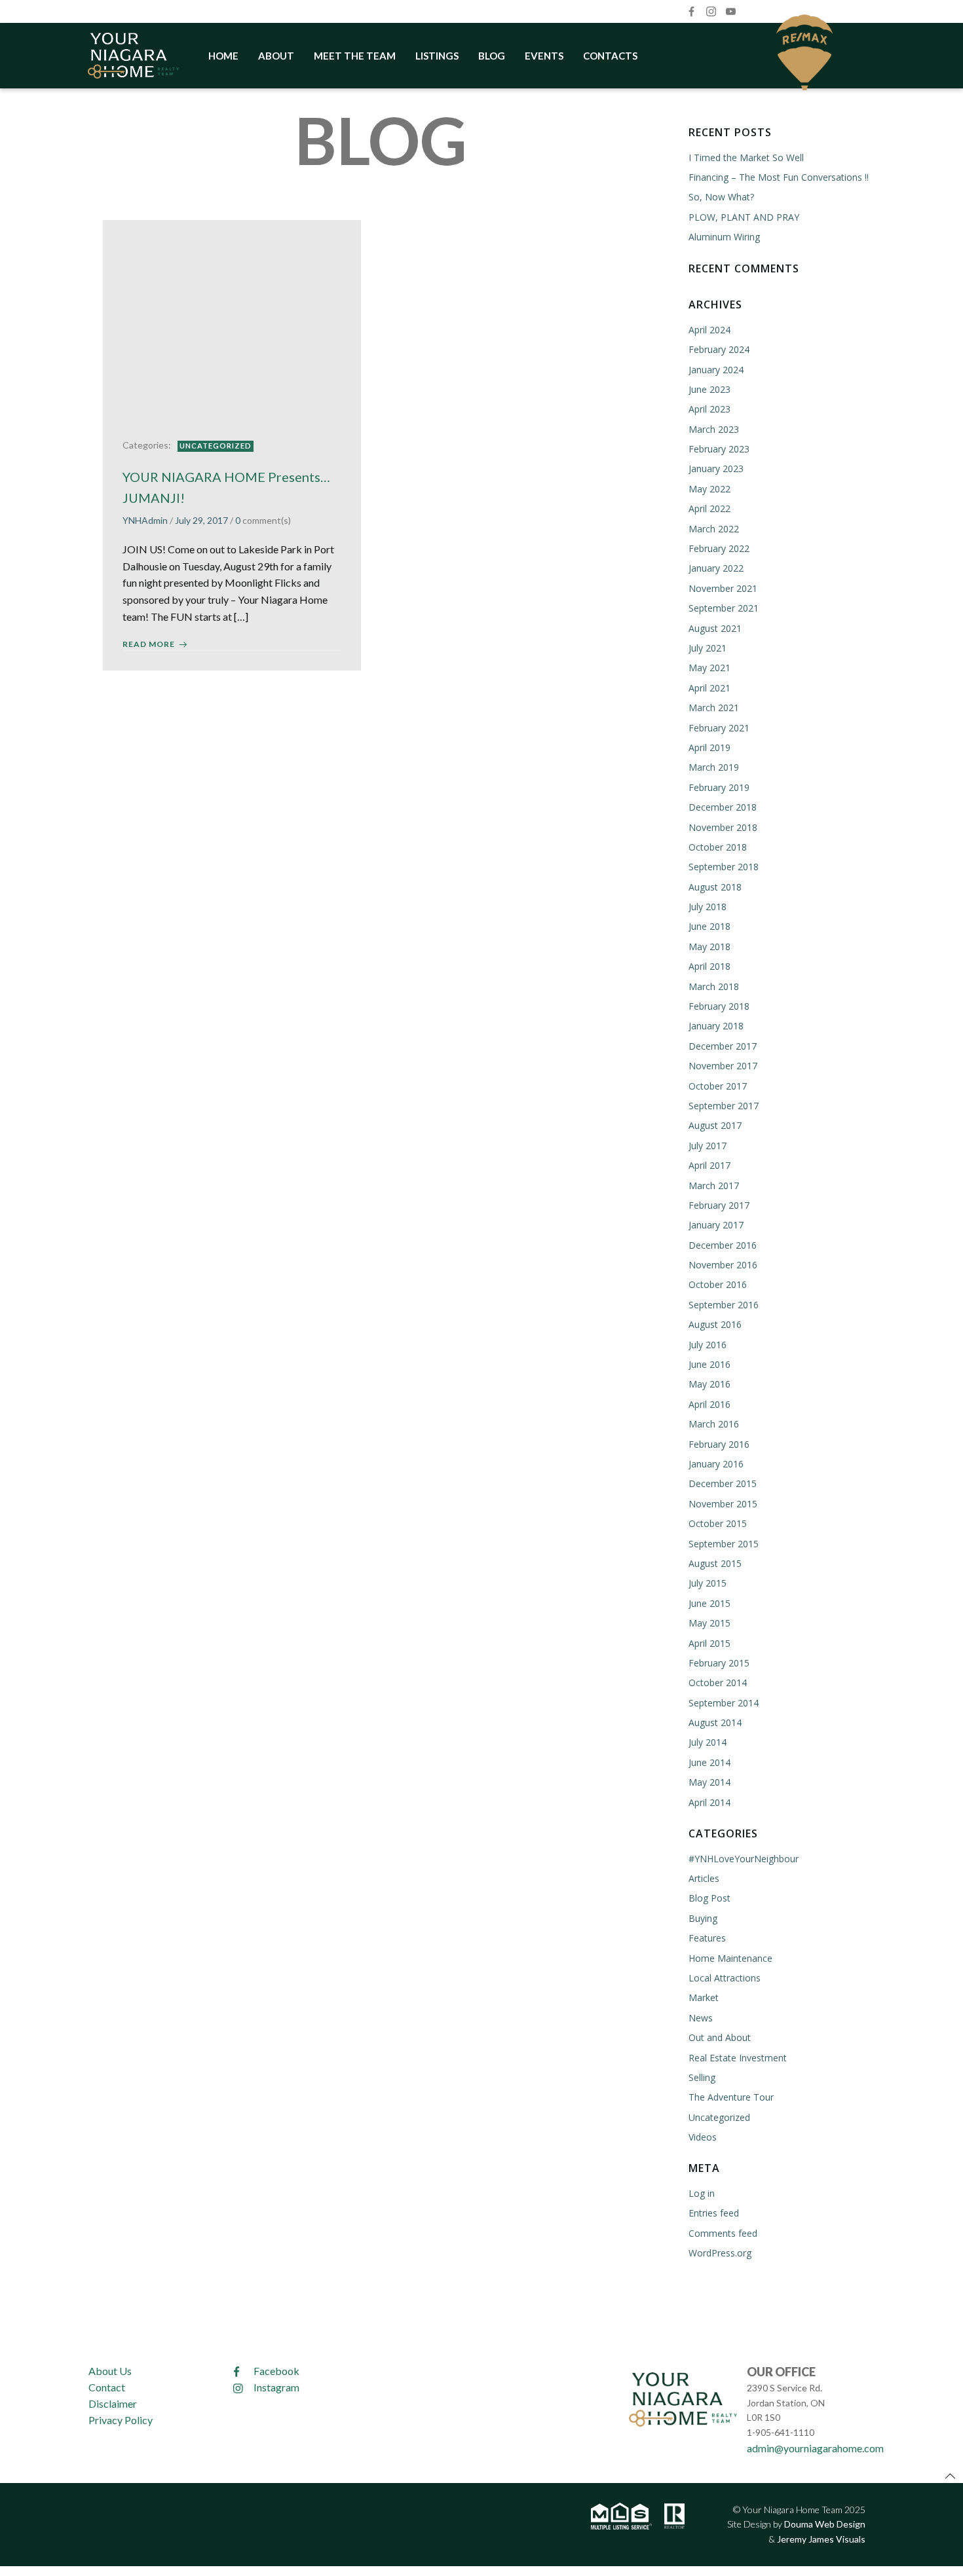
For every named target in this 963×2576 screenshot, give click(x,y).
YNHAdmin (145, 520)
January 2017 (716, 1225)
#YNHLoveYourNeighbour (744, 1859)
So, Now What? (721, 197)
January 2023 (716, 469)
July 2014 (708, 1742)
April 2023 (709, 409)
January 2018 (716, 1026)
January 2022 (716, 568)
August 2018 (715, 887)
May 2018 (709, 947)
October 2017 (718, 1086)
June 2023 (709, 389)
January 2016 (716, 1464)
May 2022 (709, 489)
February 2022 (719, 548)
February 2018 (719, 1006)
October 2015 (718, 1523)
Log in (702, 2193)
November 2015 (723, 1504)
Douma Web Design (825, 2524)
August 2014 (715, 1722)
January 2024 (716, 370)
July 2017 (708, 1146)
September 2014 (724, 1703)
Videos (703, 2137)
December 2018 (723, 807)
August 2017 (715, 1125)
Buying (703, 1918)
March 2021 (714, 708)
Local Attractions (725, 1978)
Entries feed (714, 2213)
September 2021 (724, 608)
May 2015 (709, 1623)
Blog (492, 56)
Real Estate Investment (738, 2058)
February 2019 (719, 787)
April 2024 (709, 330)
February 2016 (719, 1444)
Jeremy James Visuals (821, 2539)
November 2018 (723, 827)
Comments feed (723, 2233)
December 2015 (723, 1483)
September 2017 (724, 1106)
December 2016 (723, 1245)
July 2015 (708, 1583)
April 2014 (709, 1802)
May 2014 (709, 1782)
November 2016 (723, 1265)
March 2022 (714, 529)
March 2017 (714, 1186)
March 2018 (714, 986)
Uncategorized (216, 446)
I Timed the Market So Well (746, 157)
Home (223, 56)
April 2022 (709, 508)
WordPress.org (720, 2253)
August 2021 (715, 628)
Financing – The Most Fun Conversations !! (779, 177)
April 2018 (709, 966)
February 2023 (719, 449)
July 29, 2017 (201, 520)
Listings (437, 56)
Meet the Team (355, 56)
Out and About (720, 2037)
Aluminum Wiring (724, 237)
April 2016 (709, 1404)
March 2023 (714, 429)
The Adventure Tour (731, 2097)
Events (544, 56)
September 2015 (724, 1544)
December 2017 (723, 1046)
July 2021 (708, 648)
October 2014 (718, 1683)
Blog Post (709, 1898)
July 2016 (708, 1345)
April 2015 (709, 1643)
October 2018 (718, 847)
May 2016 (709, 1384)
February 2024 (719, 349)
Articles (704, 1878)
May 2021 (709, 668)
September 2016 (724, 1305)
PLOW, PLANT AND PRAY (744, 217)
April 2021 (709, 688)
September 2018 (724, 867)
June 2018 (709, 926)
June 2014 (709, 1762)
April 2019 (709, 747)
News (701, 2018)
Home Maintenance (730, 1958)
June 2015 (709, 1603)
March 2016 (714, 1424)
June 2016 (709, 1364)
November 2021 (723, 588)
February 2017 (719, 1205)
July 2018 (708, 907)
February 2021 (719, 728)
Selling (702, 2077)
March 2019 (714, 767)
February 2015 (719, 1663)
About (276, 56)
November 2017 (723, 1066)
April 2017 (709, 1165)
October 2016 (718, 1284)
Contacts (610, 56)
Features (707, 1938)
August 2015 (715, 1563)
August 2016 (715, 1324)
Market (704, 1997)
